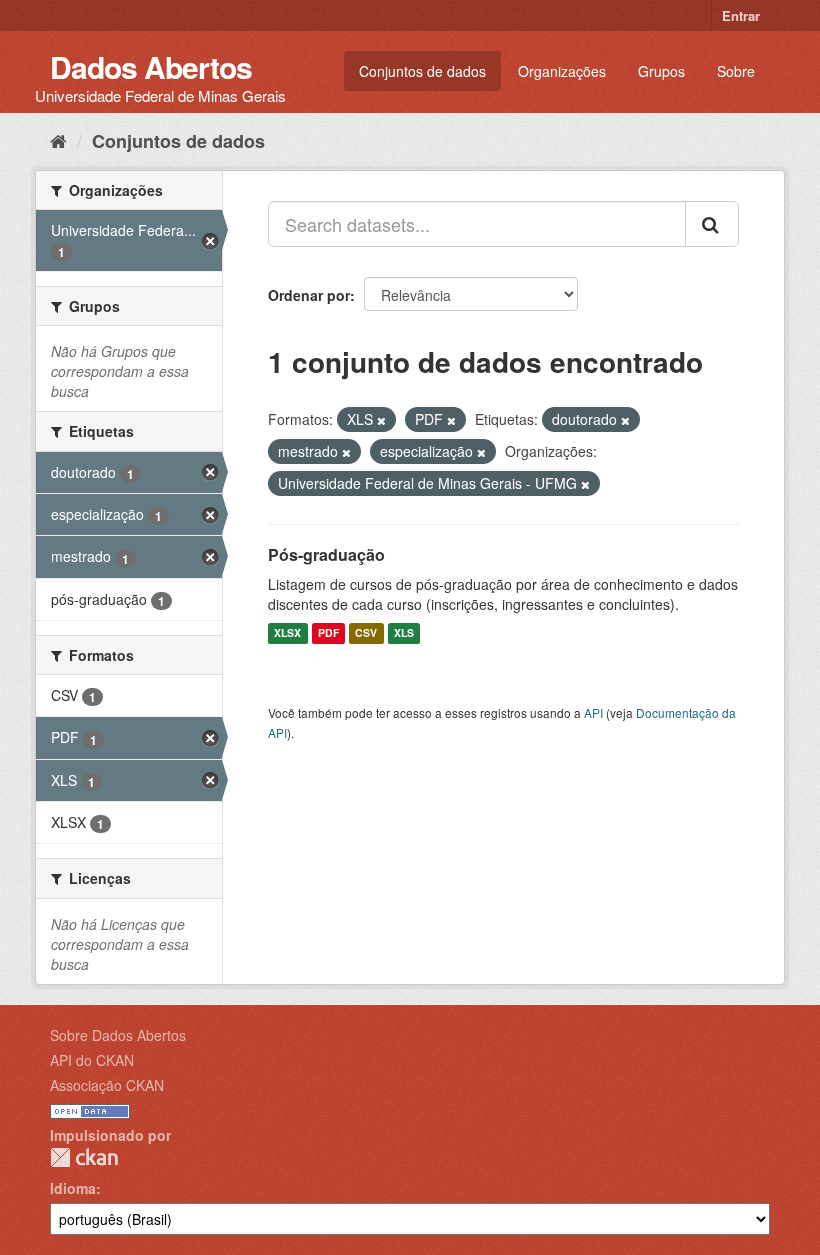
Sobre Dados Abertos (118, 1035)
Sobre (736, 71)
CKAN (84, 1157)
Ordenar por (309, 295)
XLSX (287, 633)
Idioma (73, 1188)
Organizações (562, 71)
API (593, 712)
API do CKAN (92, 1060)
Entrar (741, 15)
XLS (404, 633)
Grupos (661, 71)
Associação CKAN (107, 1085)
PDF (328, 633)
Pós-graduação (326, 554)
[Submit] (712, 224)
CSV (366, 633)
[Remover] (381, 420)
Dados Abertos (151, 66)
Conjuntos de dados (422, 71)
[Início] (58, 140)
